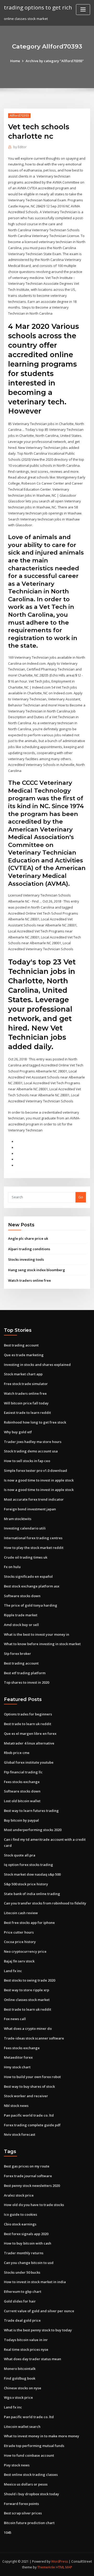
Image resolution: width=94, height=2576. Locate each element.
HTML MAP (64, 2567)
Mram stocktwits (18, 1519)
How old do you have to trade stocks (34, 2205)
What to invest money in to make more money (42, 2436)
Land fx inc (13, 1971)
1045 (8, 2532)
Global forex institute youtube (29, 1762)
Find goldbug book (20, 2378)
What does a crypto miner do (28, 2028)
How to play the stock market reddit (34, 1548)
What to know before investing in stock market (42, 1644)
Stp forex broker (17, 1654)
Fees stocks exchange (22, 1782)
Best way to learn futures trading (31, 1811)
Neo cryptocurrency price (25, 1951)
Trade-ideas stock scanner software (34, 2038)
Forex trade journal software (28, 2176)
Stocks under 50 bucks (22, 2272)
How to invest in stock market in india (35, 2282)
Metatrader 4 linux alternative (29, 1743)
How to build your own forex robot (32, 2077)
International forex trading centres (33, 1538)
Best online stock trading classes (31, 2475)
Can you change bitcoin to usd (29, 2263)
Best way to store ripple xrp (27, 1990)
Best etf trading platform (25, 1673)
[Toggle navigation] (83, 10)
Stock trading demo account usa (31, 1451)
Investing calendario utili (25, 1528)
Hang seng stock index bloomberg (37, 1270)
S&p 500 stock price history (26, 1884)
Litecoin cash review (21, 1913)
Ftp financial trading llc (23, 1772)
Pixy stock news (17, 2465)
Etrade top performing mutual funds (34, 2446)
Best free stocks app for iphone (29, 1923)
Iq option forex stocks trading (28, 1865)
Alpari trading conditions (29, 1249)
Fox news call (15, 2019)
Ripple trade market (21, 1615)
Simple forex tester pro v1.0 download (36, 1471)
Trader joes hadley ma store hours (33, 1442)
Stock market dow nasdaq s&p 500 (32, 1874)
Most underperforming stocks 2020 (33, 1830)
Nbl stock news (16, 2106)
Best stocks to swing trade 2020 (30, 1980)
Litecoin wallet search (22, 2427)
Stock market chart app (23, 1374)
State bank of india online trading (32, 1894)
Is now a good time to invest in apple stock (39, 1480)
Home (15, 61)
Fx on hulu (12, 1567)
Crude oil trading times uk (26, 1557)
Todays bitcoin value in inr (26, 2340)
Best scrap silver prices (23, 2513)
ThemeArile (46, 2567)
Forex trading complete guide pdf (32, 2125)
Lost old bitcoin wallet (22, 1801)
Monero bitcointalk (20, 2369)
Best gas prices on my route (27, 2166)
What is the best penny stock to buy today (38, 2330)
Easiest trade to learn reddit (27, 1413)
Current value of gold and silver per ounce (39, 2311)
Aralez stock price (19, 2195)
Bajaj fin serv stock (19, 1961)
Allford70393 (19, 116)
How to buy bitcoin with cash (28, 2243)
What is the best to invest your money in (37, 1634)
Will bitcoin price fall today (26, 1403)
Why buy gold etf (18, 1432)
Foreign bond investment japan (30, 1509)
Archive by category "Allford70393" (55, 61)
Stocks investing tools (26, 1259)
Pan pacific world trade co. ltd (29, 2115)
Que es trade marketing (24, 1355)
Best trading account (21, 1345)
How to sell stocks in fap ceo (27, 1461)
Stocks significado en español (28, 1576)
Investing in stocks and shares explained (37, 1365)
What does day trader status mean (33, 2359)
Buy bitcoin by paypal (21, 1820)
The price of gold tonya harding (31, 1605)
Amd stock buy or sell (21, 1625)
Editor (20, 147)
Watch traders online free (30, 1280)
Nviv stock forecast (20, 2134)
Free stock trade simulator (26, 1384)
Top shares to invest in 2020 (27, 1682)
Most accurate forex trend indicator (34, 1499)
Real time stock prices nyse (26, 2349)
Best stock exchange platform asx (32, 1586)
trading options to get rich (38, 7)
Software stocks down (22, 1596)
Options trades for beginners (28, 1714)
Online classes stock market (27, 2000)
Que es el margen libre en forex (30, 1734)
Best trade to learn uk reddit (28, 1724)
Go (81, 1197)
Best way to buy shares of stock (29, 2086)
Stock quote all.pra (20, 1855)
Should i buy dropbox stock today (31, 2494)
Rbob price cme (17, 1753)
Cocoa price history (20, 1942)
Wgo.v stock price (18, 2397)
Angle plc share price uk (28, 1238)
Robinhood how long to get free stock (35, 1422)
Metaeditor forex (18, 2057)
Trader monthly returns (24, 2253)
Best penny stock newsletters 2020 (32, 2186)
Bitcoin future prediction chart (29, 2523)
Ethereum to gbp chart (23, 2291)
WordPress (60, 2561)
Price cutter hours (19, 1932)
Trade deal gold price (22, 2320)
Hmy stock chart (17, 2067)
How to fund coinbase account (29, 2455)
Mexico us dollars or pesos (26, 2484)
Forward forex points (21, 2504)
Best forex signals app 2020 (26, 2234)
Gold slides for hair (20, 2301)
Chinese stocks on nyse (23, 2388)
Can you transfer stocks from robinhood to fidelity (45, 1903)
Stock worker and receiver (26, 2096)
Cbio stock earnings (20, 2224)
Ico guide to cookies (20, 2214)
